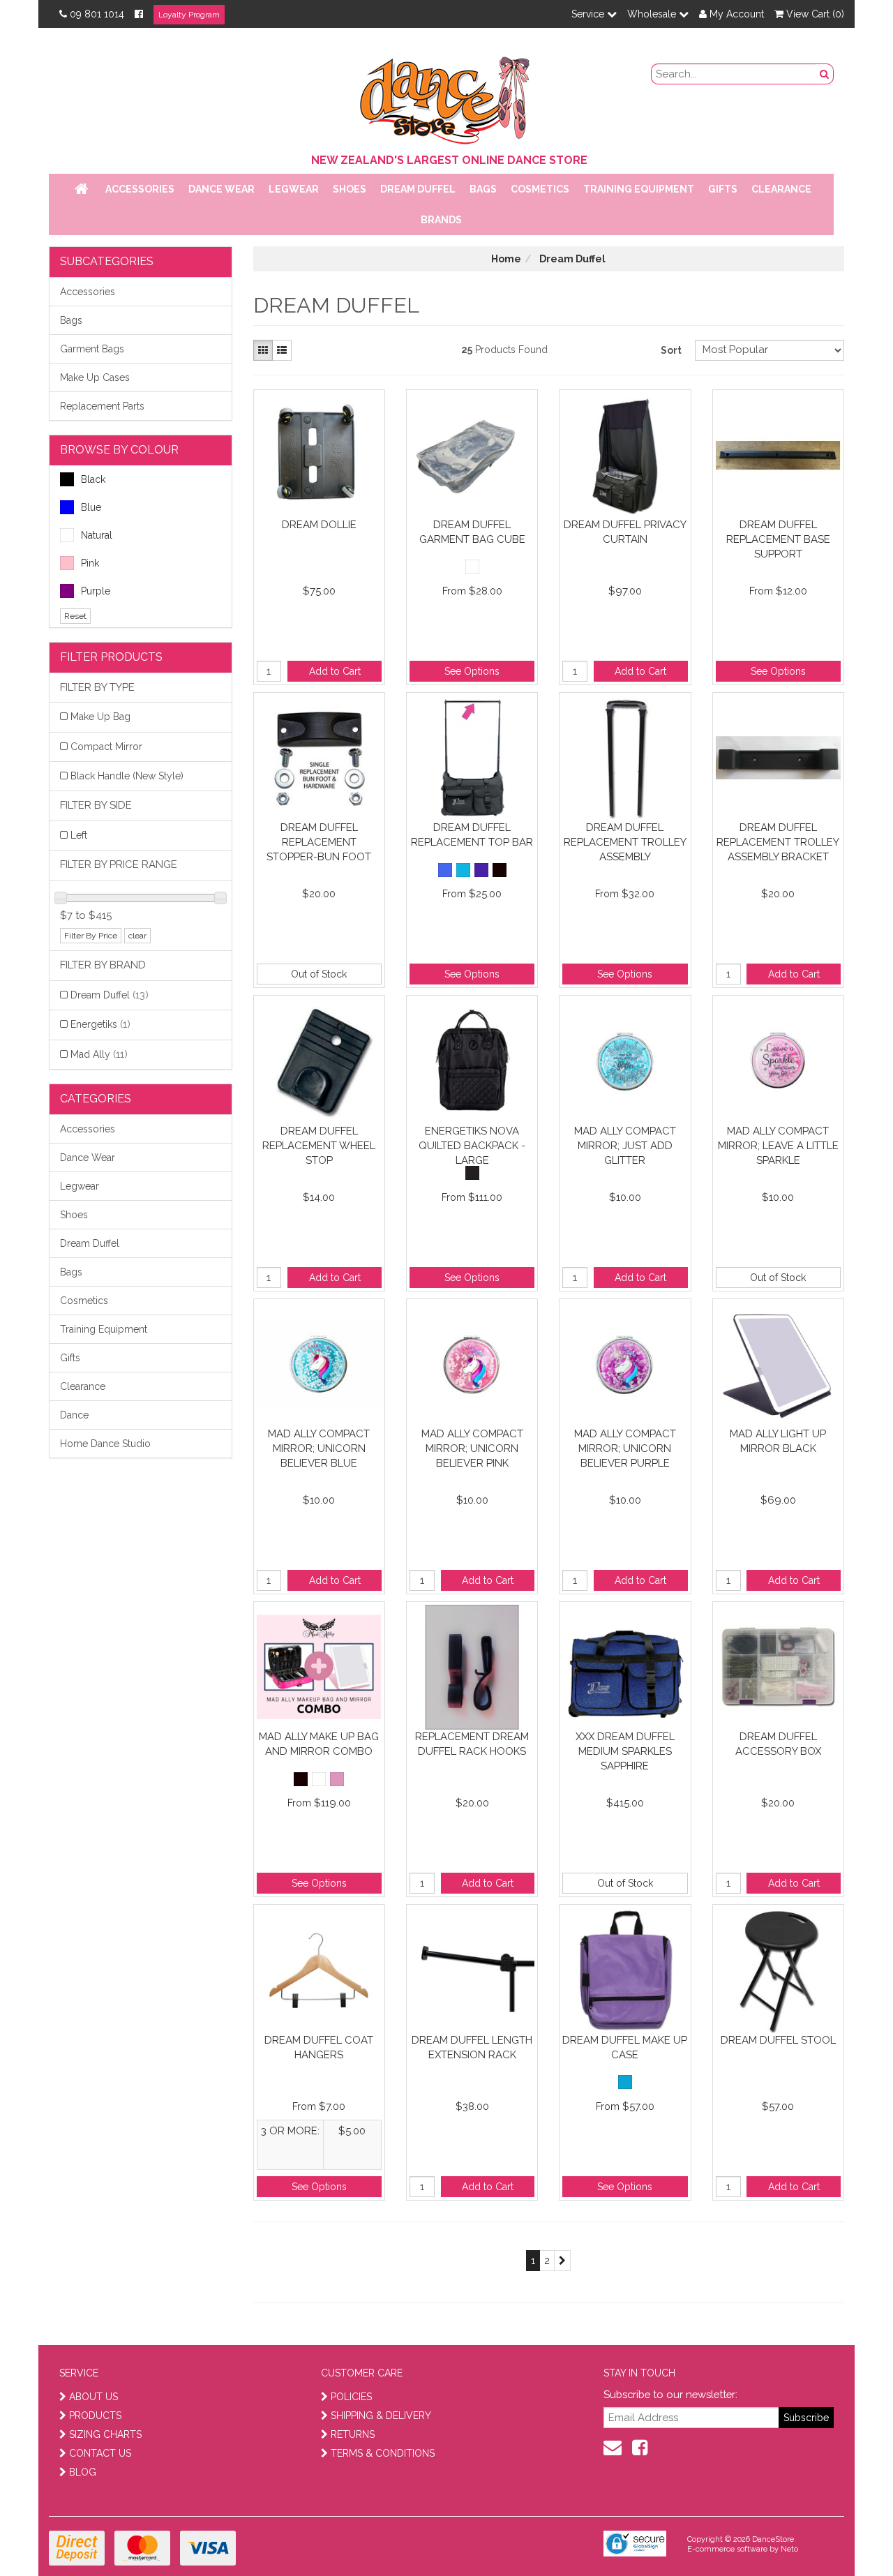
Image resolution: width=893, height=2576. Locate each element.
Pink (90, 563)
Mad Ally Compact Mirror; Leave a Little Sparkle (778, 1145)
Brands (441, 220)
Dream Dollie (319, 525)
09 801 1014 (97, 14)
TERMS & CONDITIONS (383, 2453)
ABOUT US (93, 2397)
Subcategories (107, 261)
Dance (74, 1415)
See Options (472, 671)
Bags (483, 189)
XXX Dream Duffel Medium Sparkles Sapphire (625, 1751)
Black (93, 479)
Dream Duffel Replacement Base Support (778, 539)
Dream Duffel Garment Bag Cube (472, 532)
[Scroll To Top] (847, 2535)
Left (79, 835)
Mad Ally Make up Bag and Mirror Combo (319, 1744)
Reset (75, 616)
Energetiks (100, 1024)
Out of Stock (319, 974)
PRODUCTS (95, 2416)
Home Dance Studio (105, 1444)
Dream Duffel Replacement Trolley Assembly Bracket (778, 842)
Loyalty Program (189, 15)
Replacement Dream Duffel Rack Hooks (472, 1744)
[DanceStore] (446, 97)
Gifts (723, 189)
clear (137, 936)
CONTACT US (100, 2453)
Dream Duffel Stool (778, 2040)
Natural (97, 535)
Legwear (294, 189)
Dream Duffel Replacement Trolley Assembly (625, 842)
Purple (96, 591)
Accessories (140, 189)
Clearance (781, 189)
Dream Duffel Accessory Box (778, 1744)
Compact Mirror (106, 747)
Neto (789, 2549)
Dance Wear (222, 189)
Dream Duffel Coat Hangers (319, 2047)
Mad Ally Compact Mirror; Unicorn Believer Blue (319, 1448)
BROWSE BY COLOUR (119, 450)
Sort (671, 350)
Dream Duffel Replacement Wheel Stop (319, 1145)
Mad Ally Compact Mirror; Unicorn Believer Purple (625, 1448)
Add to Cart (335, 671)
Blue (91, 507)
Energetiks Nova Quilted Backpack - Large (472, 1145)
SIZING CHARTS (105, 2434)
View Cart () (814, 14)
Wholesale (653, 14)
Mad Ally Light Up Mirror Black (778, 1441)
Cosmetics (540, 189)
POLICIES (351, 2397)
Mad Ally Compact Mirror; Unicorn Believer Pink (472, 1448)
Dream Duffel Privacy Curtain (625, 532)
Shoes (350, 189)
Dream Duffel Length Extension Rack (472, 2047)
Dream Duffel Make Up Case (625, 2047)
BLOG (83, 2472)
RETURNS (353, 2434)
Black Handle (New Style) (127, 776)
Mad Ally (99, 1054)
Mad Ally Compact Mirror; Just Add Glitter (625, 1145)
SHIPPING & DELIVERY (381, 2416)
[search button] (825, 74)
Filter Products (111, 657)
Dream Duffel (418, 189)
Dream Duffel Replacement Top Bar (472, 835)
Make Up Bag (100, 717)
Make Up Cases (95, 377)
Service (589, 14)
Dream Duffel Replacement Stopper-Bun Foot (319, 842)
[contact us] (613, 2448)
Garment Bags (92, 349)
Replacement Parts (102, 406)
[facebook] (640, 2448)
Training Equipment (639, 189)
